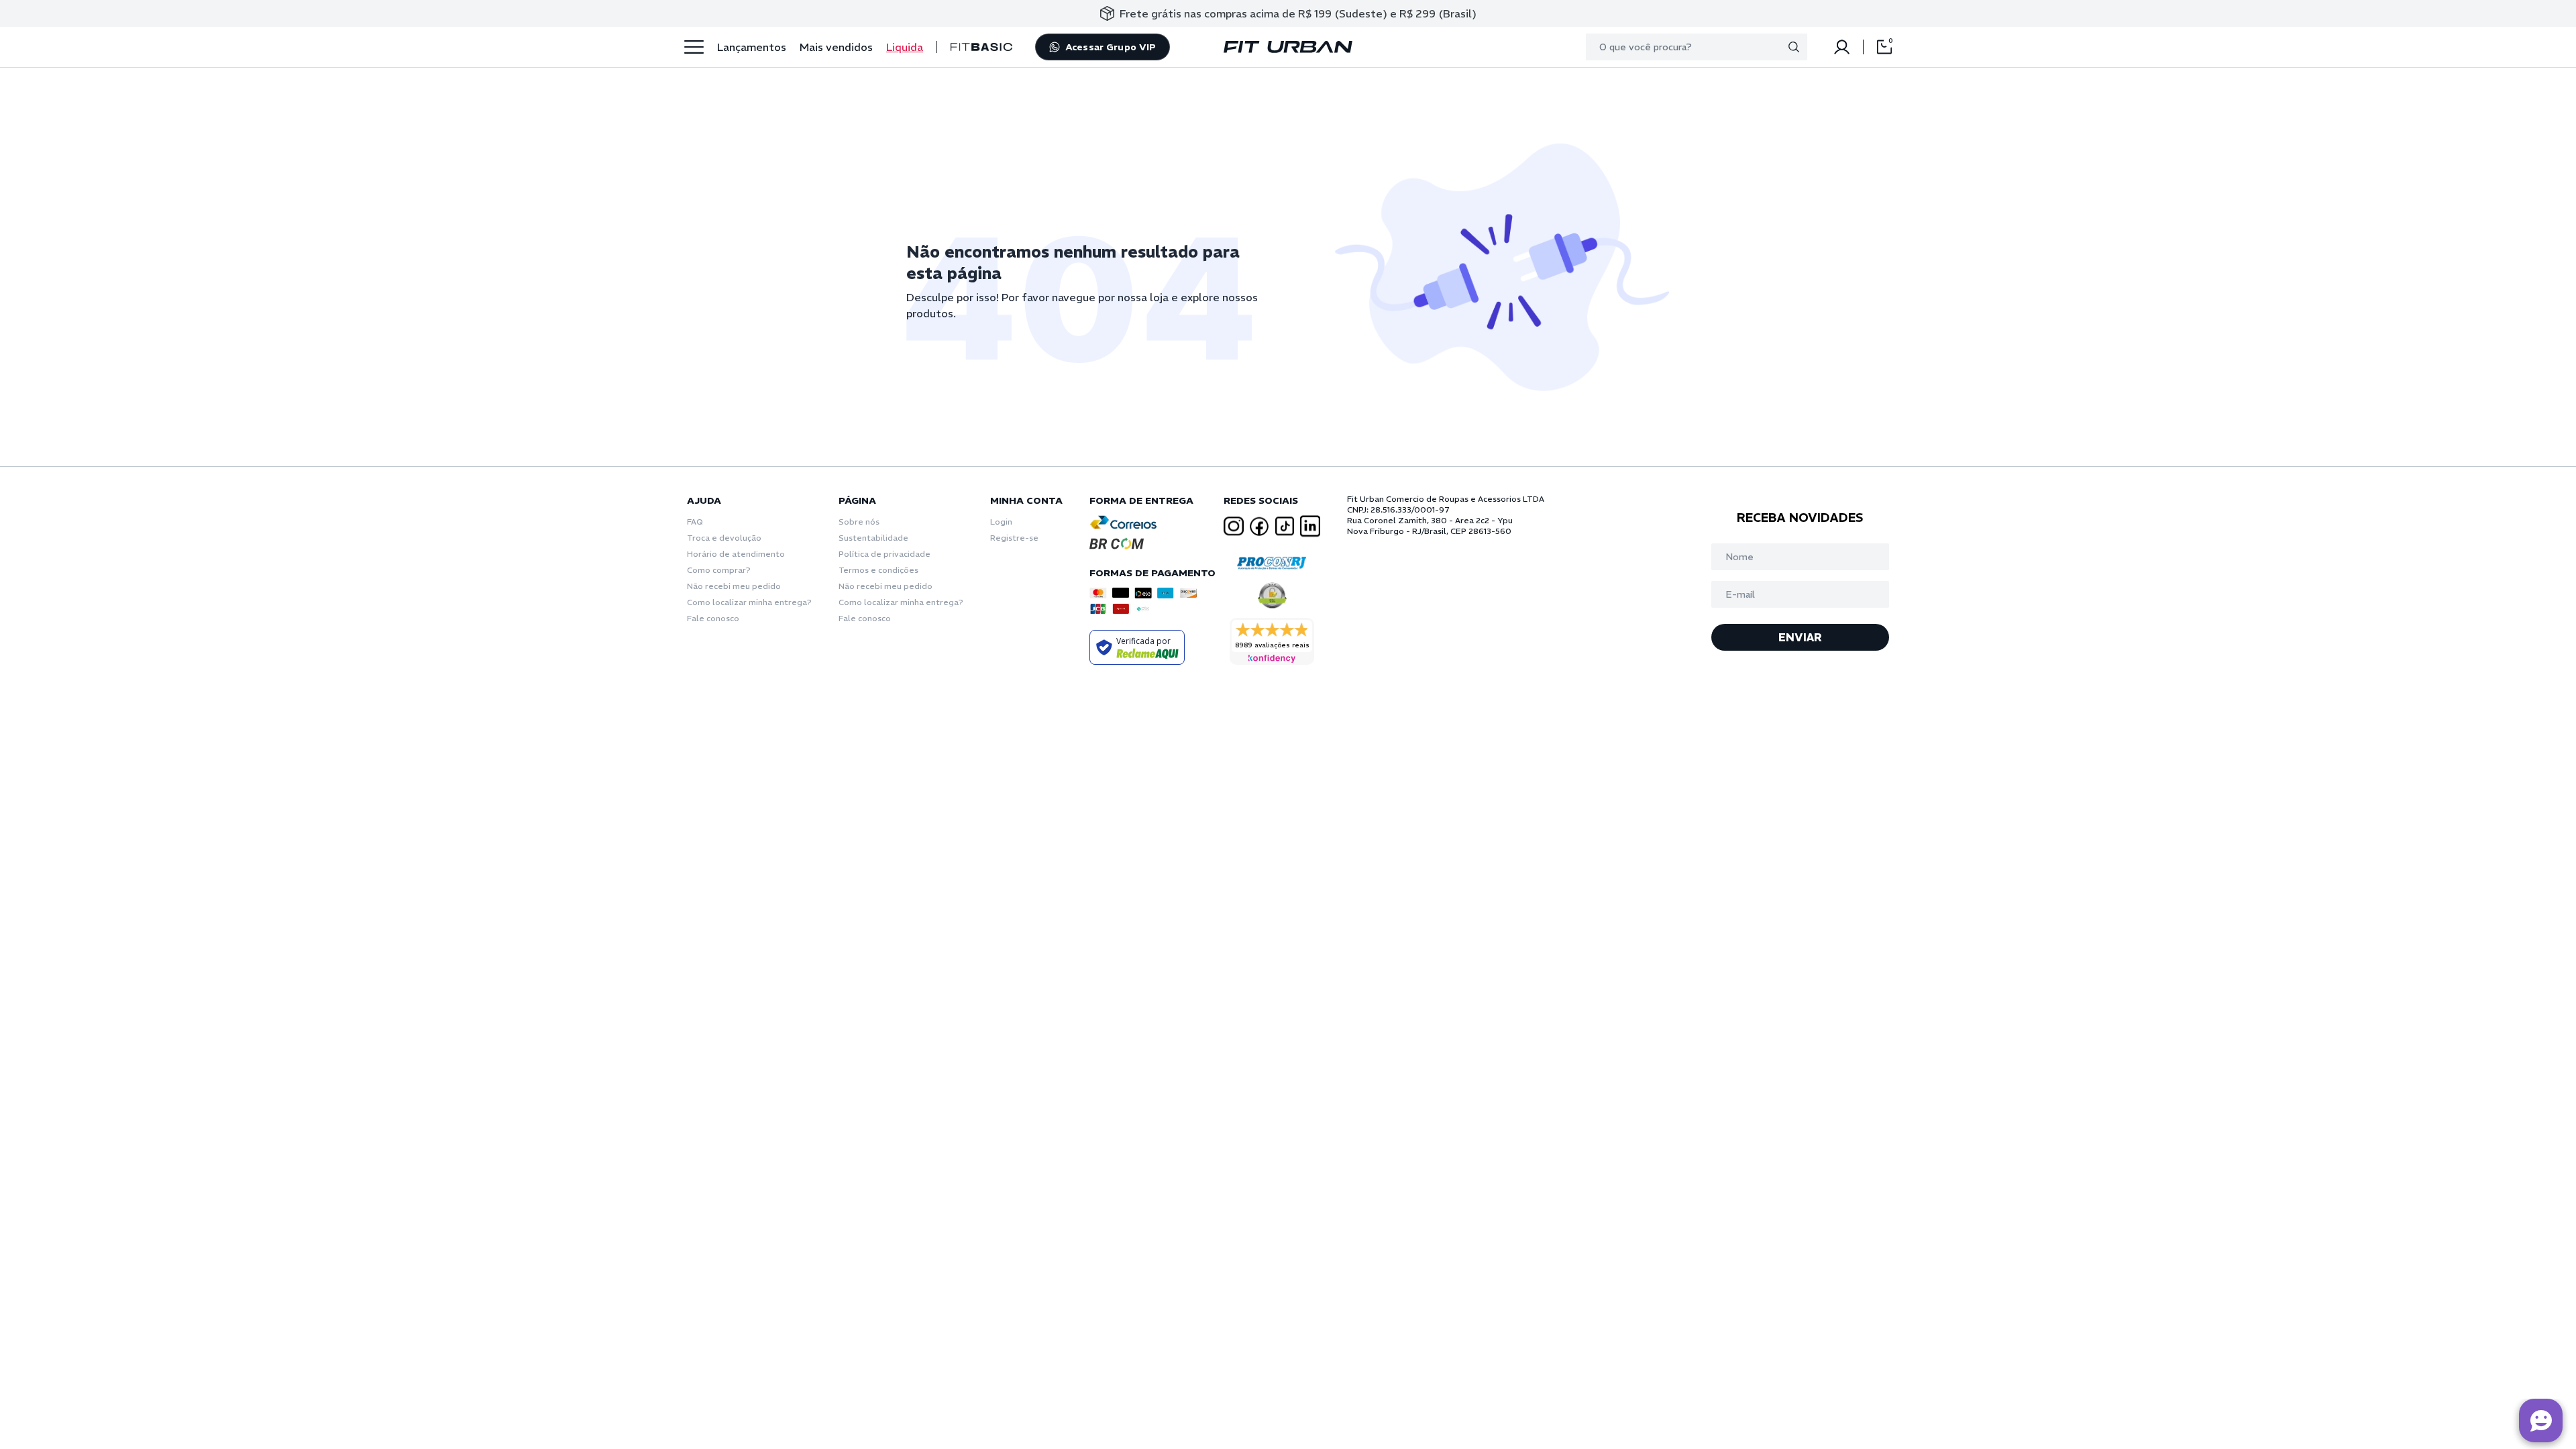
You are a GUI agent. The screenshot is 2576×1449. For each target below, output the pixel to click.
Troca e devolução (724, 538)
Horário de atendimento (736, 554)
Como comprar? (719, 570)
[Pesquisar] (1794, 47)
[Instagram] (1234, 526)
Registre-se (1014, 538)
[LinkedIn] (1310, 526)
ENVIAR (1800, 637)
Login (1001, 522)
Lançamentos (752, 47)
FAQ (695, 522)
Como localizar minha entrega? (749, 602)
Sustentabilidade (873, 538)
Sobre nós (859, 522)
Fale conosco (713, 618)
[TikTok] (1285, 526)
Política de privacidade (884, 554)
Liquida (905, 47)
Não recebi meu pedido (734, 586)
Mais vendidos (836, 47)
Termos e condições (878, 570)
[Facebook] (1259, 527)
